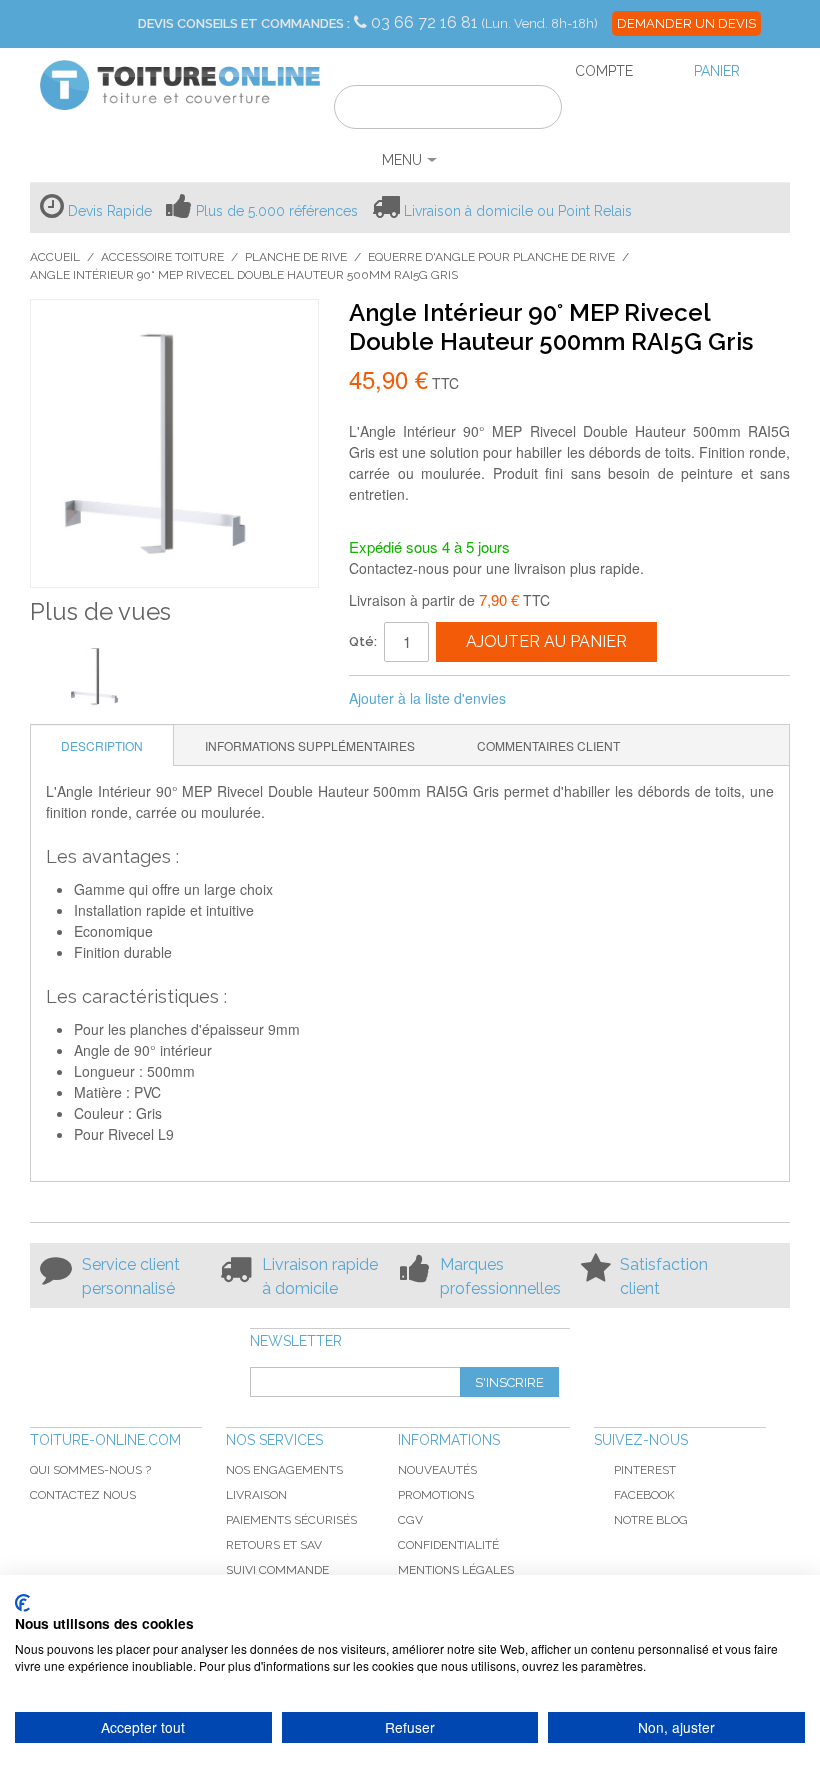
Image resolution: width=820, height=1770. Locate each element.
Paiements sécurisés (291, 1520)
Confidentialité (448, 1545)
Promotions (436, 1495)
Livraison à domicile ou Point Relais (518, 211)
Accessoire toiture (162, 257)
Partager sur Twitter (588, 699)
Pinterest (645, 1470)
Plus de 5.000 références (277, 211)
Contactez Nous (83, 1495)
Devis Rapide (110, 211)
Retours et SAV (274, 1545)
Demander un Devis (686, 23)
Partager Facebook (548, 699)
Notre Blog (651, 1520)
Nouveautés (437, 1470)
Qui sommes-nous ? (90, 1470)
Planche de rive (296, 257)
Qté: (363, 641)
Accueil (55, 257)
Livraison (256, 1495)
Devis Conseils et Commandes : (244, 23)
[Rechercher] (534, 110)
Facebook (644, 1495)
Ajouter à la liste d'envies (427, 698)
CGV (410, 1520)
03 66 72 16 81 (426, 22)
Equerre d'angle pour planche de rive (491, 257)
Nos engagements (284, 1470)
